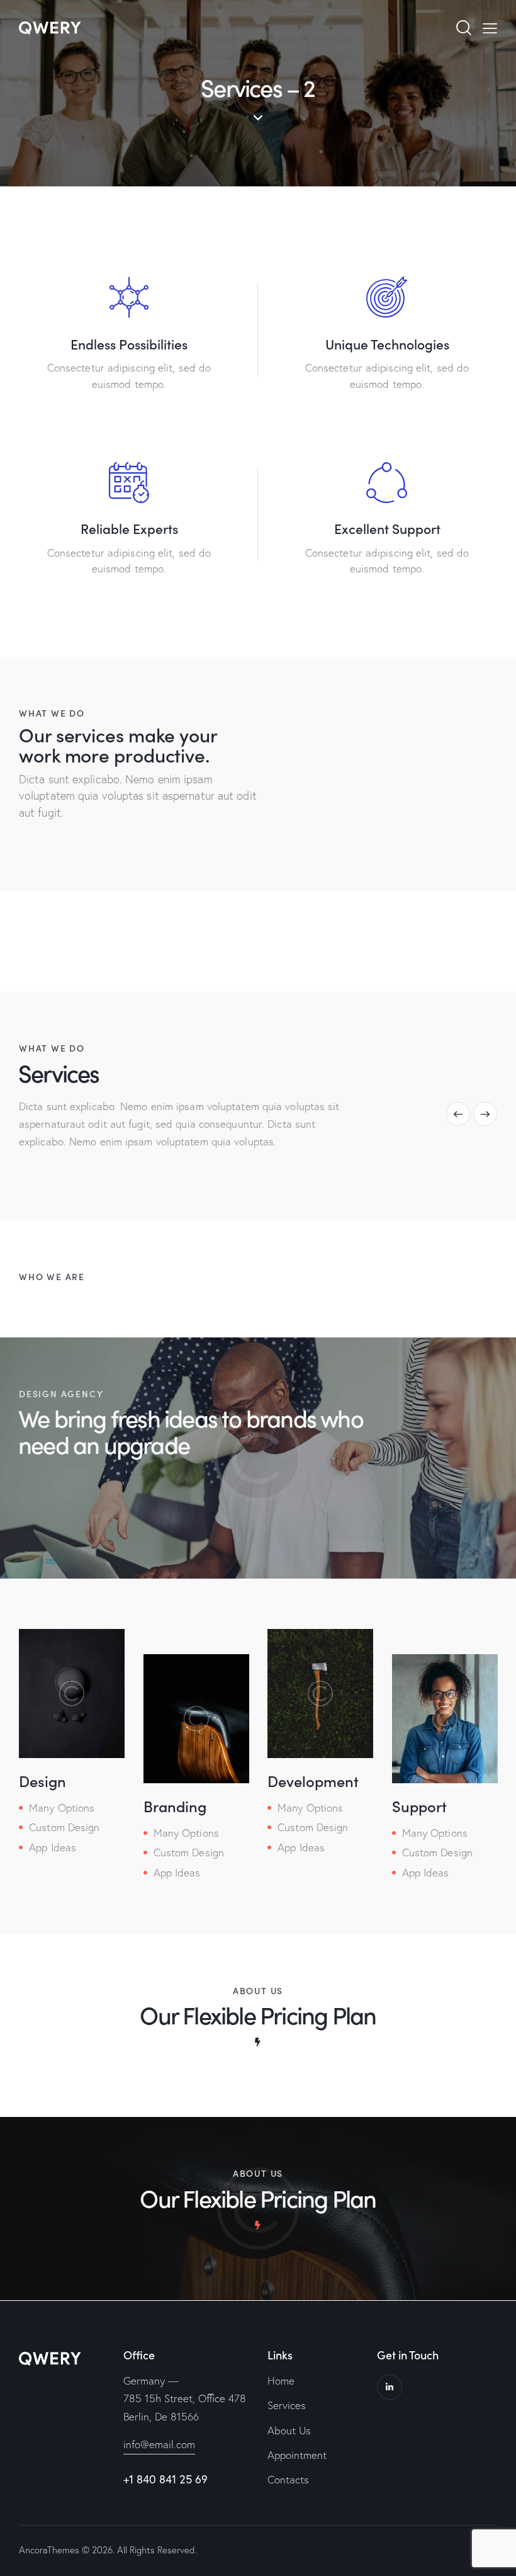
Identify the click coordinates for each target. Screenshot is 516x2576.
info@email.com (159, 2444)
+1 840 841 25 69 (165, 2479)
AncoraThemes (49, 2550)
